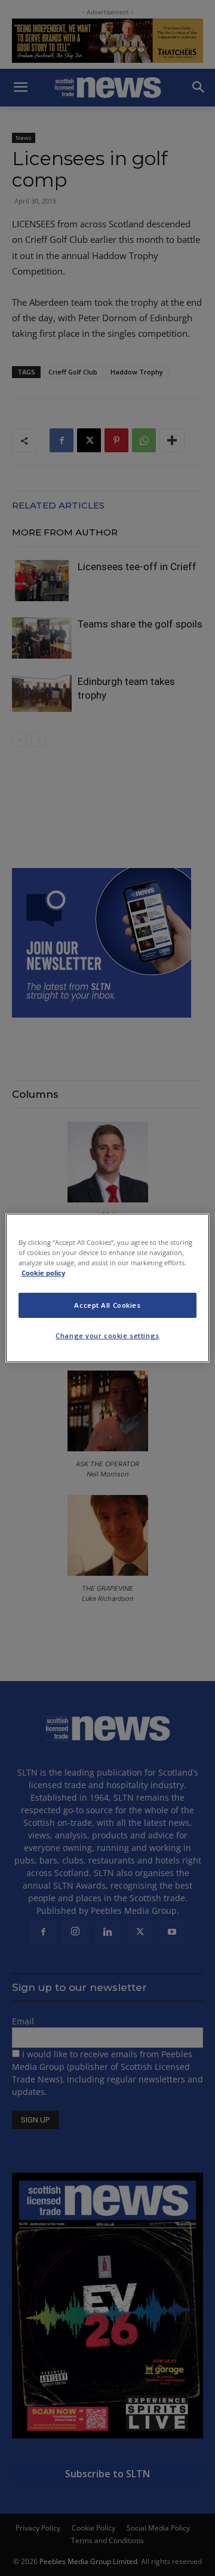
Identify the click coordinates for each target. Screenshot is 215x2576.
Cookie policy (43, 1273)
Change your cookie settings (107, 1336)
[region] (107, 1288)
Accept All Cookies (107, 1305)
